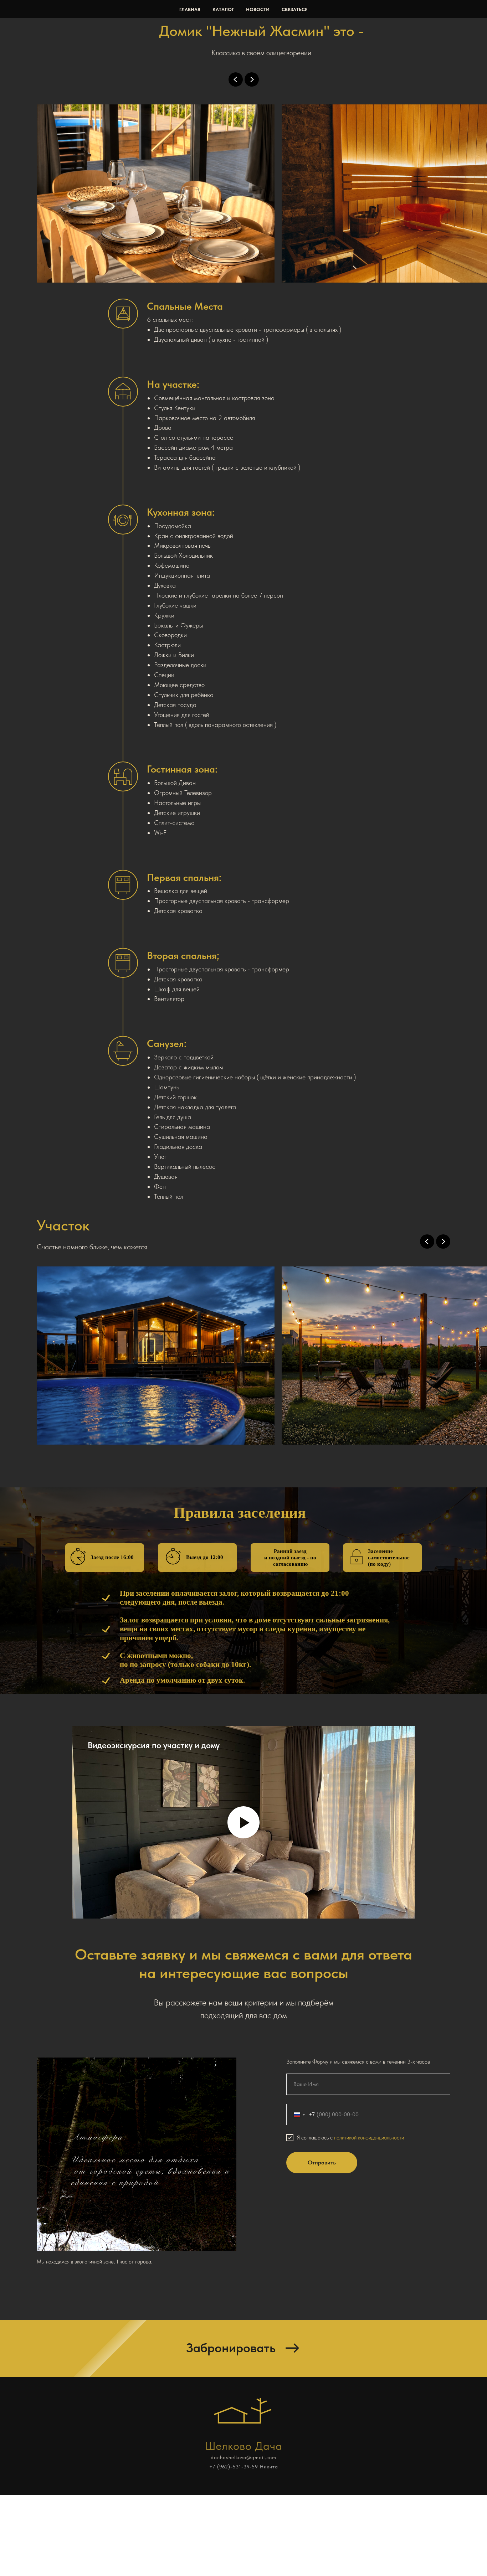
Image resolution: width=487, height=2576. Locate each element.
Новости (258, 9)
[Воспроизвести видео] (243, 1822)
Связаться (295, 9)
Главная (190, 9)
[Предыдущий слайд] (236, 79)
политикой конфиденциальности (369, 2138)
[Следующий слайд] (252, 79)
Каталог (223, 9)
